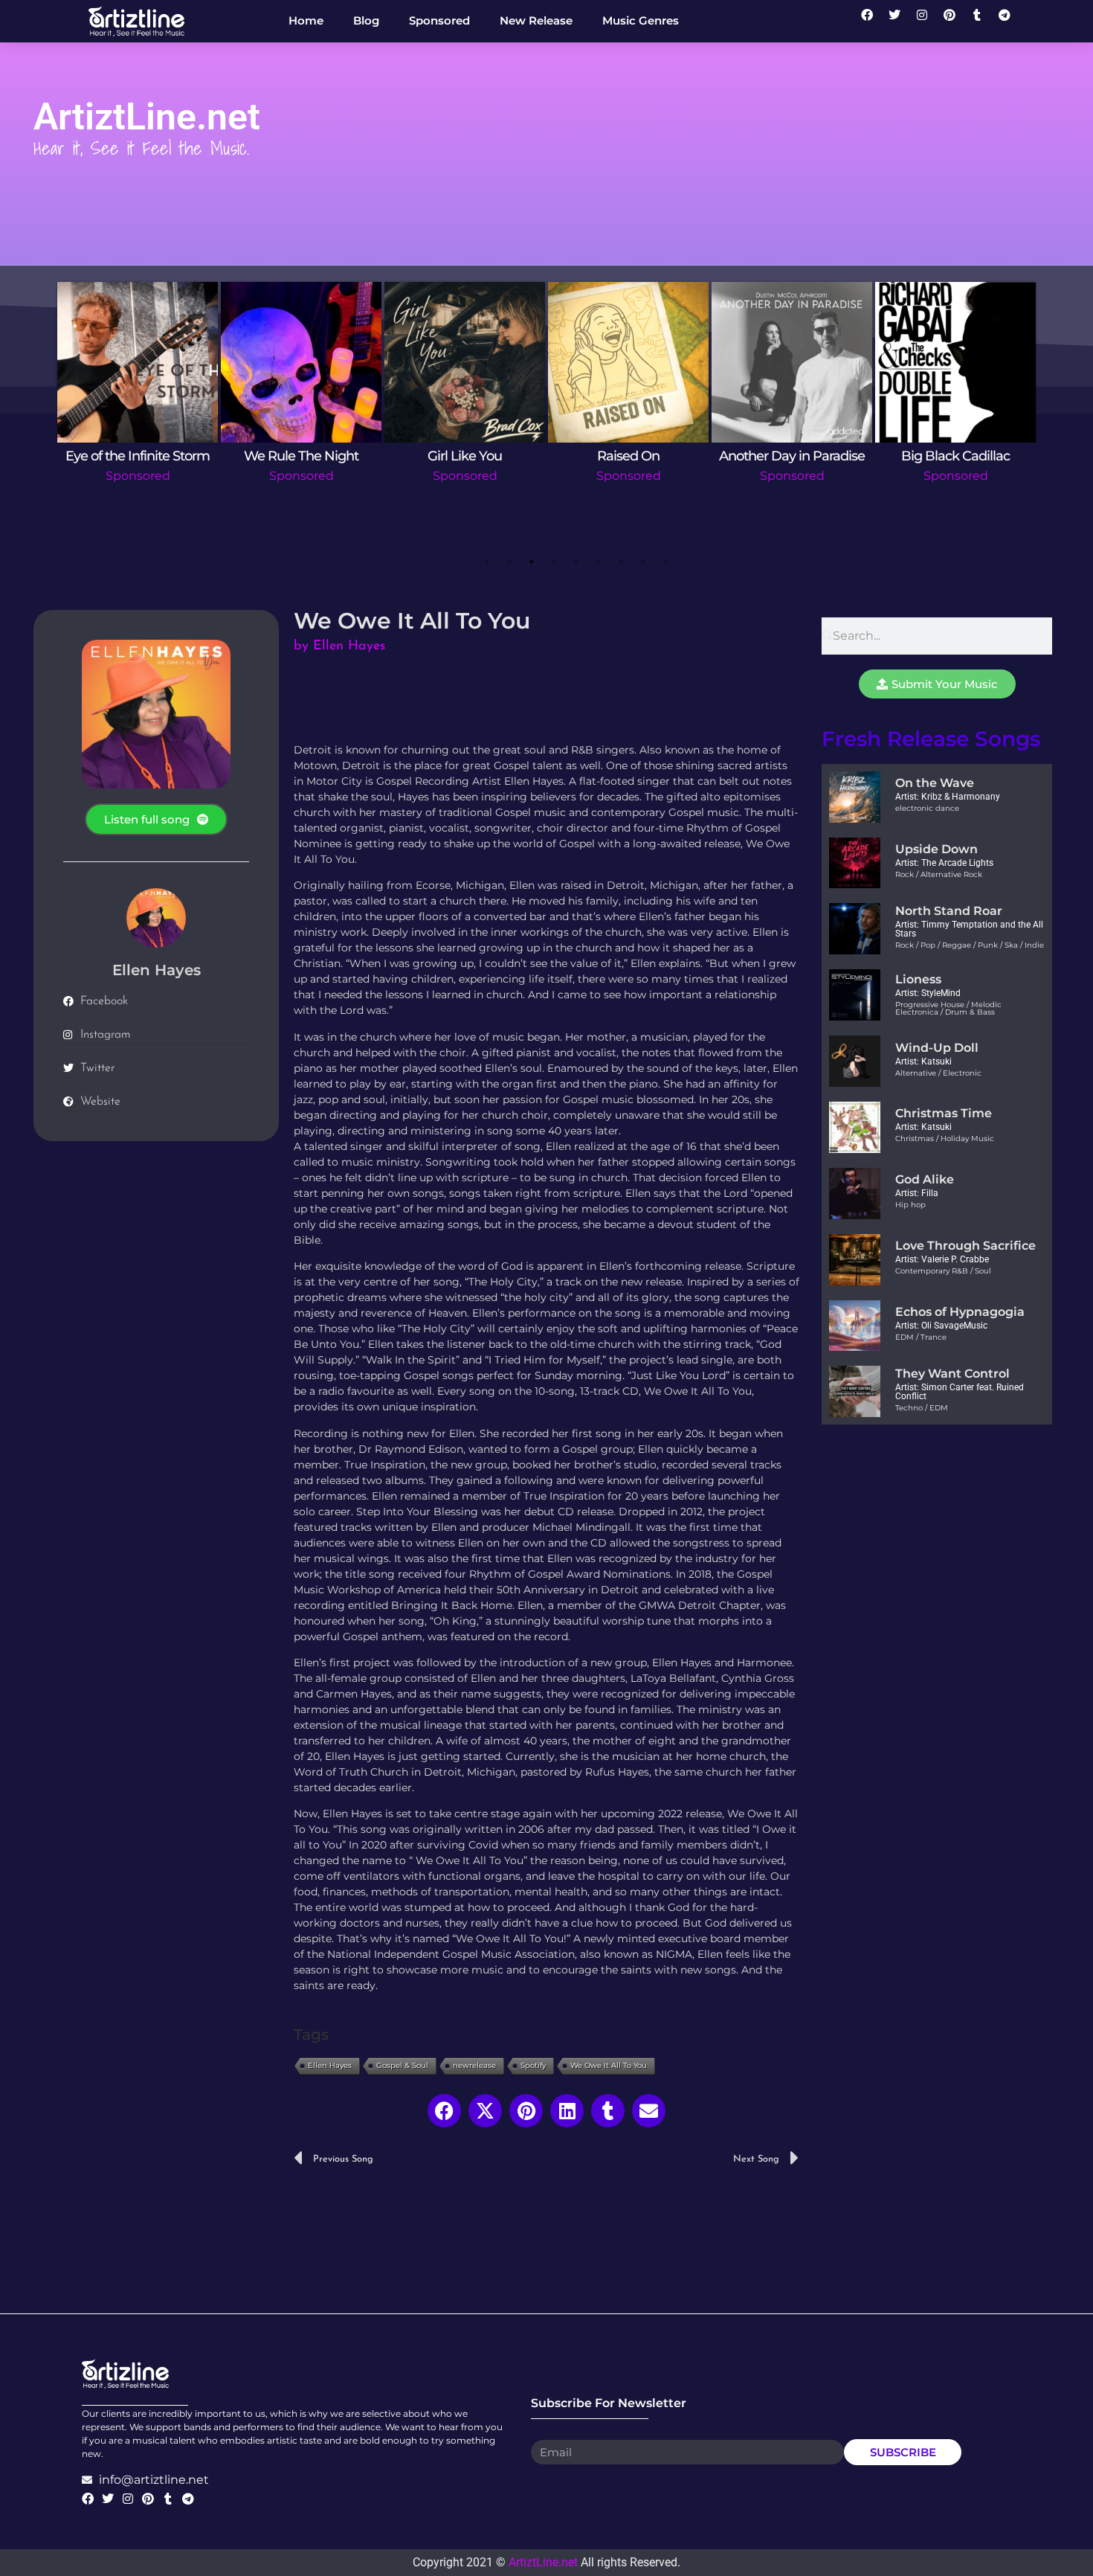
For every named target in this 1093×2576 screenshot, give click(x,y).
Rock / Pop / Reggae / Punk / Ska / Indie (970, 945)
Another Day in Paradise (792, 456)
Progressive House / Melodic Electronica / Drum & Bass (948, 1008)
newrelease (474, 2065)
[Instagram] (928, 21)
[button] (444, 2111)
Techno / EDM (922, 1408)
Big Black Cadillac (955, 456)
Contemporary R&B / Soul (943, 1271)
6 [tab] (599, 562)
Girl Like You (465, 456)
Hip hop (910, 1205)
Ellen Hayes (330, 2065)
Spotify (533, 2065)
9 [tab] (665, 562)
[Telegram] (1010, 21)
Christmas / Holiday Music (945, 1138)
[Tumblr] (983, 21)
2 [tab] (509, 562)
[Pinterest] (955, 21)
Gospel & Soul (402, 2065)
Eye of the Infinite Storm (138, 456)
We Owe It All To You (609, 2065)
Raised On (628, 456)
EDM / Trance (921, 1337)
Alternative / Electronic (938, 1073)
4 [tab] (554, 562)
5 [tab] (576, 562)
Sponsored (138, 476)
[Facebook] (873, 21)
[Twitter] (900, 21)
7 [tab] (621, 562)
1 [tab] (487, 562)
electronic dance (927, 808)
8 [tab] (643, 562)
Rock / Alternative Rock (939, 874)
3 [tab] (532, 562)
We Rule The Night (301, 456)
